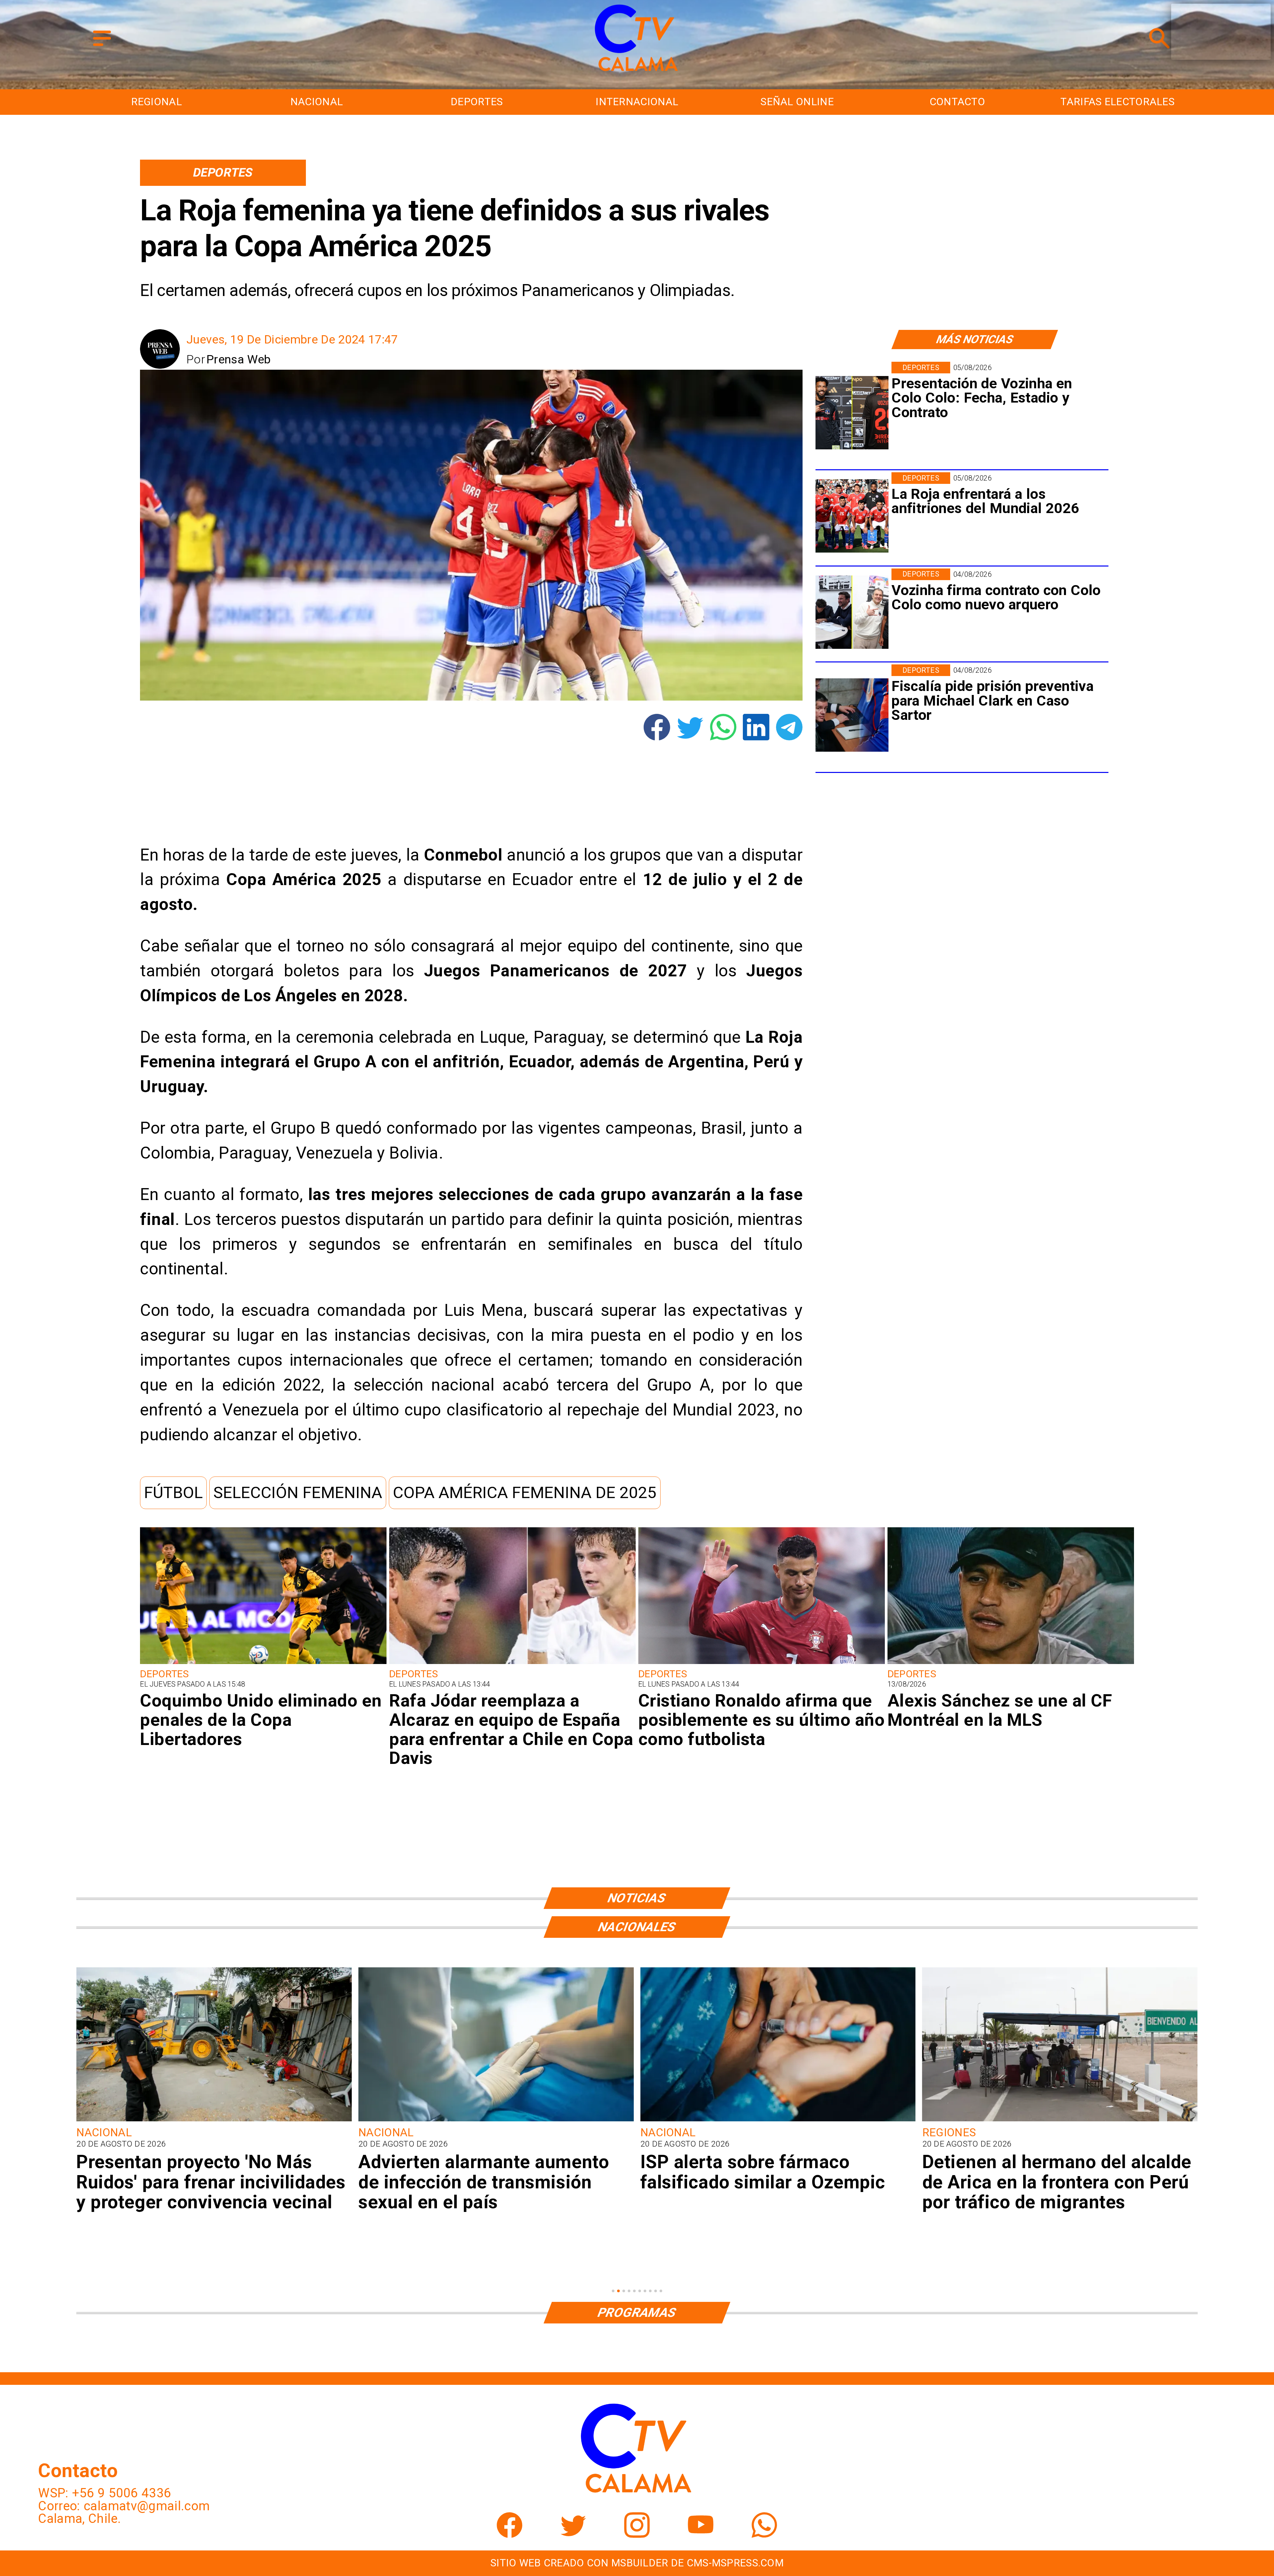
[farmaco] (214, 2120)
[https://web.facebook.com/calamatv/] (510, 2534)
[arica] (496, 2120)
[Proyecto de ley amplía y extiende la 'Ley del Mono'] (778, 2120)
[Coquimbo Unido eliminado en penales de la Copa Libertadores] (263, 1663)
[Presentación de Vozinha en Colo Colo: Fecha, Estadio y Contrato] (852, 413)
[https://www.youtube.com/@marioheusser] (701, 2534)
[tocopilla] (1060, 2120)
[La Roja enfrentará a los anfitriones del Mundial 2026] (852, 516)
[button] (173, 1493)
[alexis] (1011, 1663)
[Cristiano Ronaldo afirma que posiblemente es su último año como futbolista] (762, 1663)
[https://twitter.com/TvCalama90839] (573, 2534)
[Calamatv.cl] (102, 47)
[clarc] (852, 715)
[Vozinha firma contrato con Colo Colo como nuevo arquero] (852, 612)
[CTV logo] (637, 72)
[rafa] (512, 1663)
